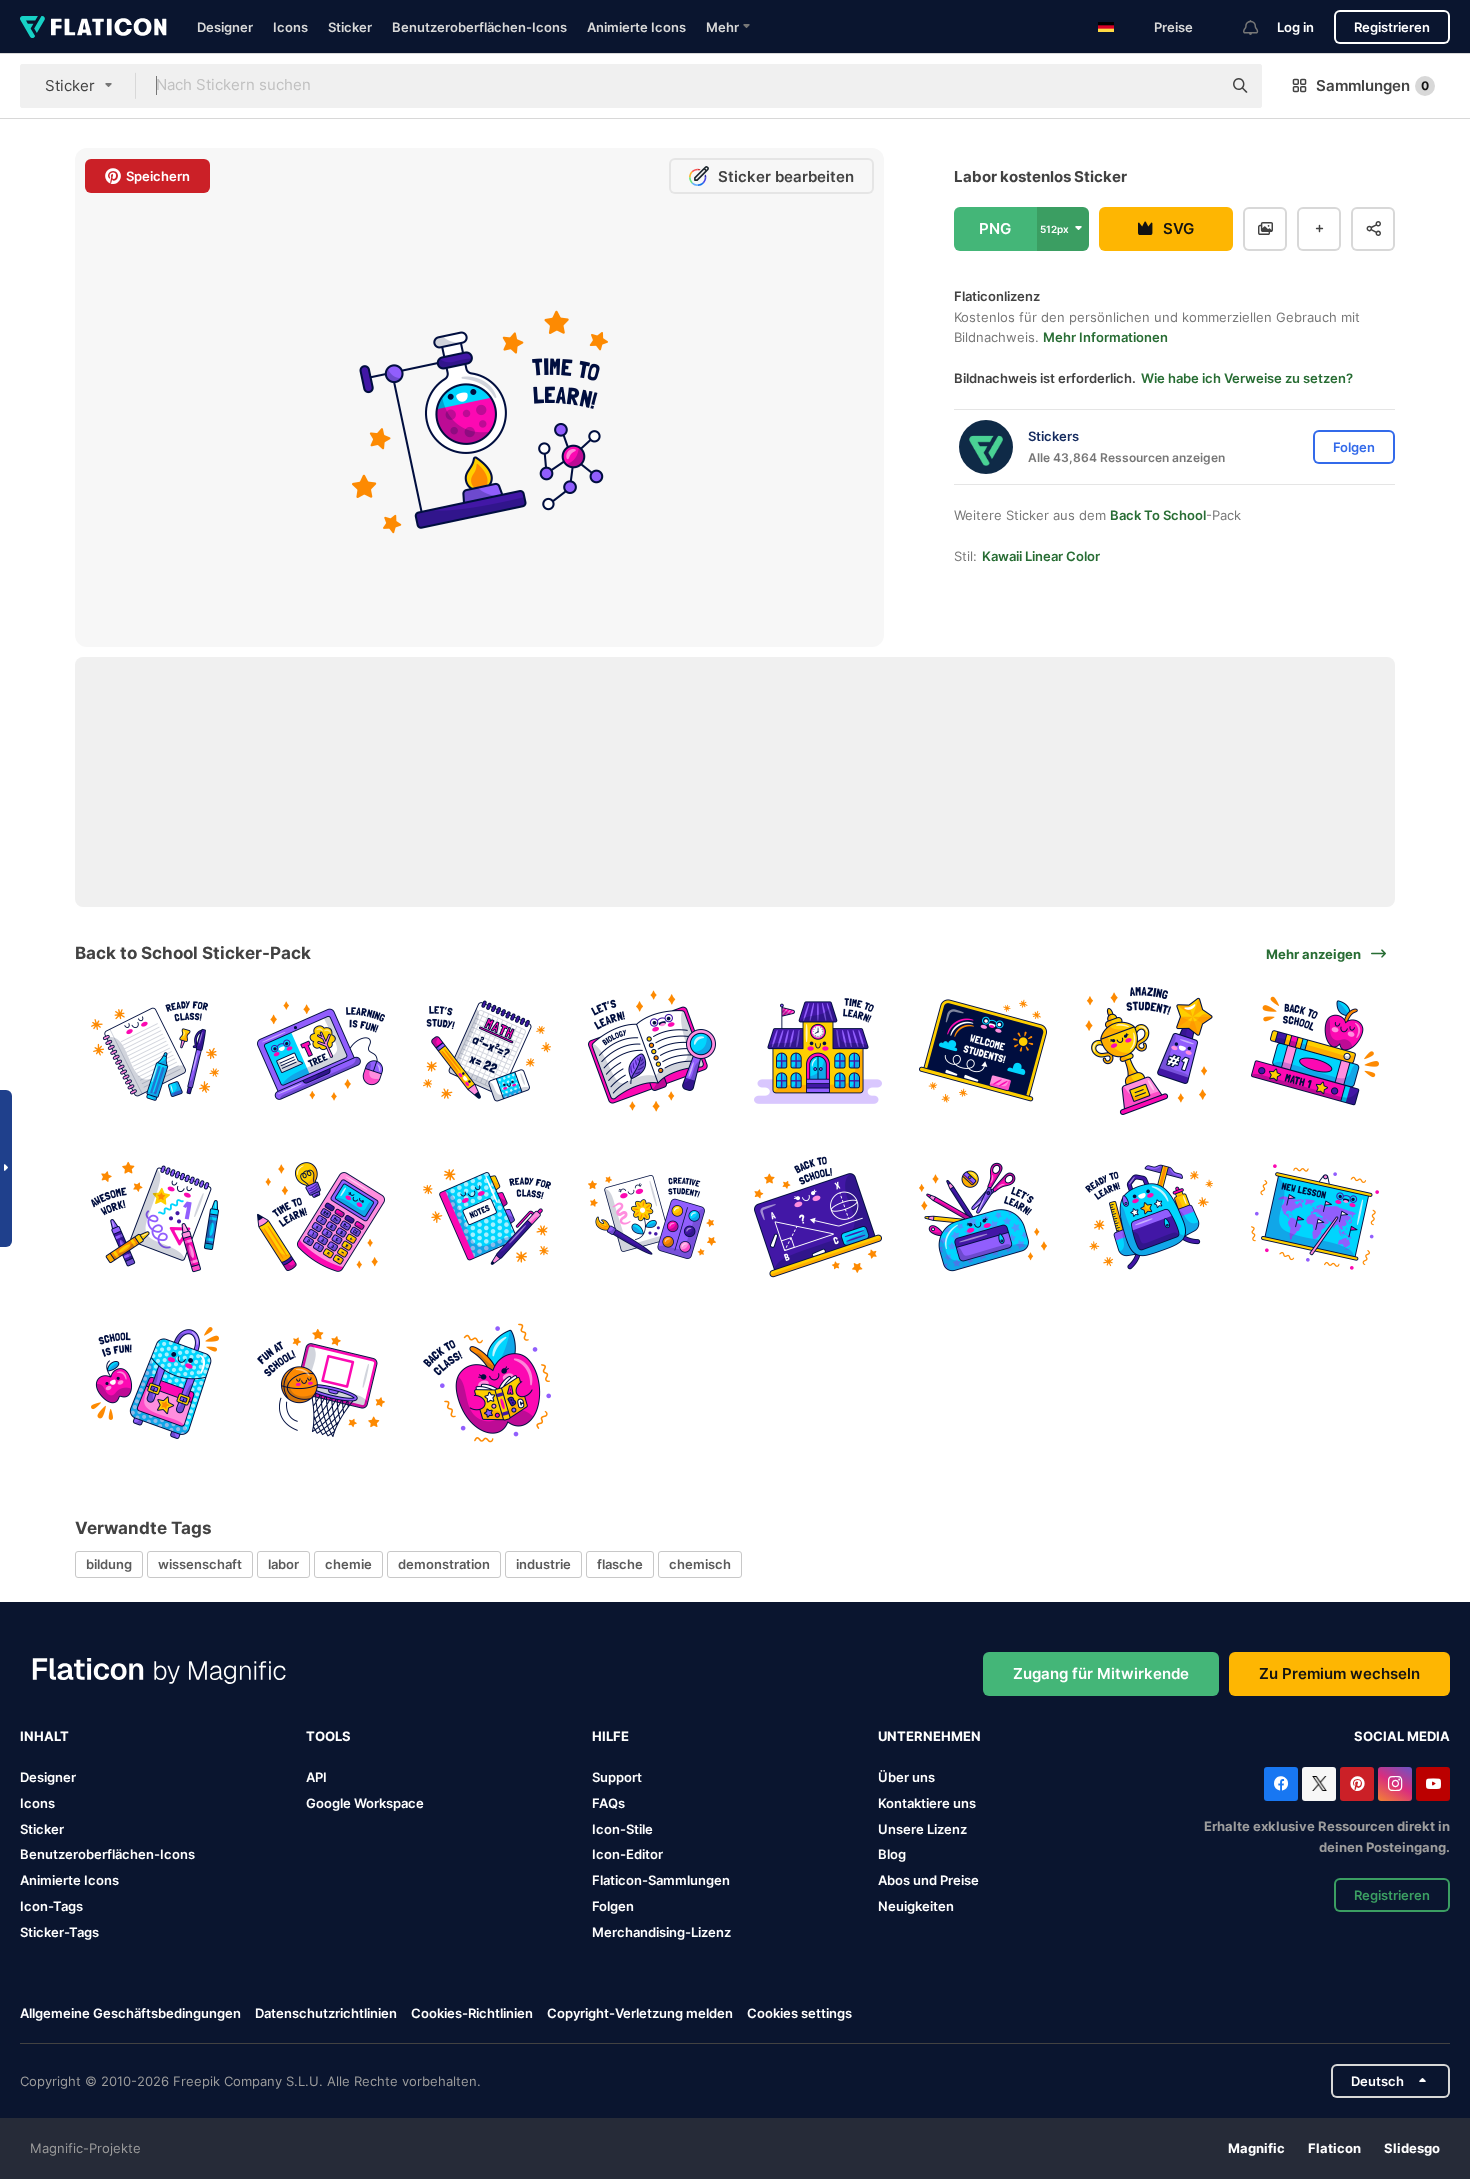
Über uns (906, 1777)
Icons (290, 27)
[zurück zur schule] (983, 1051)
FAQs (608, 1803)
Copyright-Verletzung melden (640, 2013)
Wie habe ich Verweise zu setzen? (1247, 378)
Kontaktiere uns (927, 1803)
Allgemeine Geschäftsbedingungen (130, 2013)
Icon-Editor (627, 1854)
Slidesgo (1412, 2148)
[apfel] (486, 1382)
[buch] (652, 1051)
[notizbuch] (155, 1051)
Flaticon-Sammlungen (661, 1880)
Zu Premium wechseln (1339, 1673)
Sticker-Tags (59, 1932)
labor (283, 1564)
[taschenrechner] (321, 1217)
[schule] (818, 1051)
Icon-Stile (622, 1829)
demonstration (444, 1564)
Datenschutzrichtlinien (326, 2013)
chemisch (700, 1564)
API (316, 1777)
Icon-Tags (51, 1906)
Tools (328, 1736)
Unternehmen (929, 1736)
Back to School (1158, 515)
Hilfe (610, 1736)
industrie (543, 1564)
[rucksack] (1149, 1217)
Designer (225, 27)
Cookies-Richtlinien (472, 2013)
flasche (620, 1564)
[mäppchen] (983, 1217)
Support (617, 1777)
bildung (109, 1564)
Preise (1173, 27)
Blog (892, 1854)
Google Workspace (365, 1803)
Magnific (1256, 2148)
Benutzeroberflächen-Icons (479, 27)
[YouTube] (1433, 1784)
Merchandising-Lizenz (661, 1932)
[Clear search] (1196, 86)
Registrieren (1392, 27)
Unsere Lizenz (922, 1829)
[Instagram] (1395, 1784)
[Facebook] (1281, 1784)
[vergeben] (1149, 1051)
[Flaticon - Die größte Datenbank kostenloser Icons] (93, 27)
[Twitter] (1319, 1784)
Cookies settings (799, 2013)
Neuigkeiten (916, 1906)
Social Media (1402, 1736)
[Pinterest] (1357, 1784)
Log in (1295, 27)
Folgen (613, 1906)
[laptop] (321, 1051)
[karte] (1314, 1217)
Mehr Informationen (1105, 337)
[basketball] (321, 1382)
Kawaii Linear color (1041, 556)
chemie (348, 1564)
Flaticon (1334, 2148)
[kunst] (652, 1217)
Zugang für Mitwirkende (1101, 1673)
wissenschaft (200, 1564)
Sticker (350, 27)
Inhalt (44, 1736)
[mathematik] (486, 1051)
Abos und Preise (928, 1880)
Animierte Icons (636, 27)
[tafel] (818, 1217)
